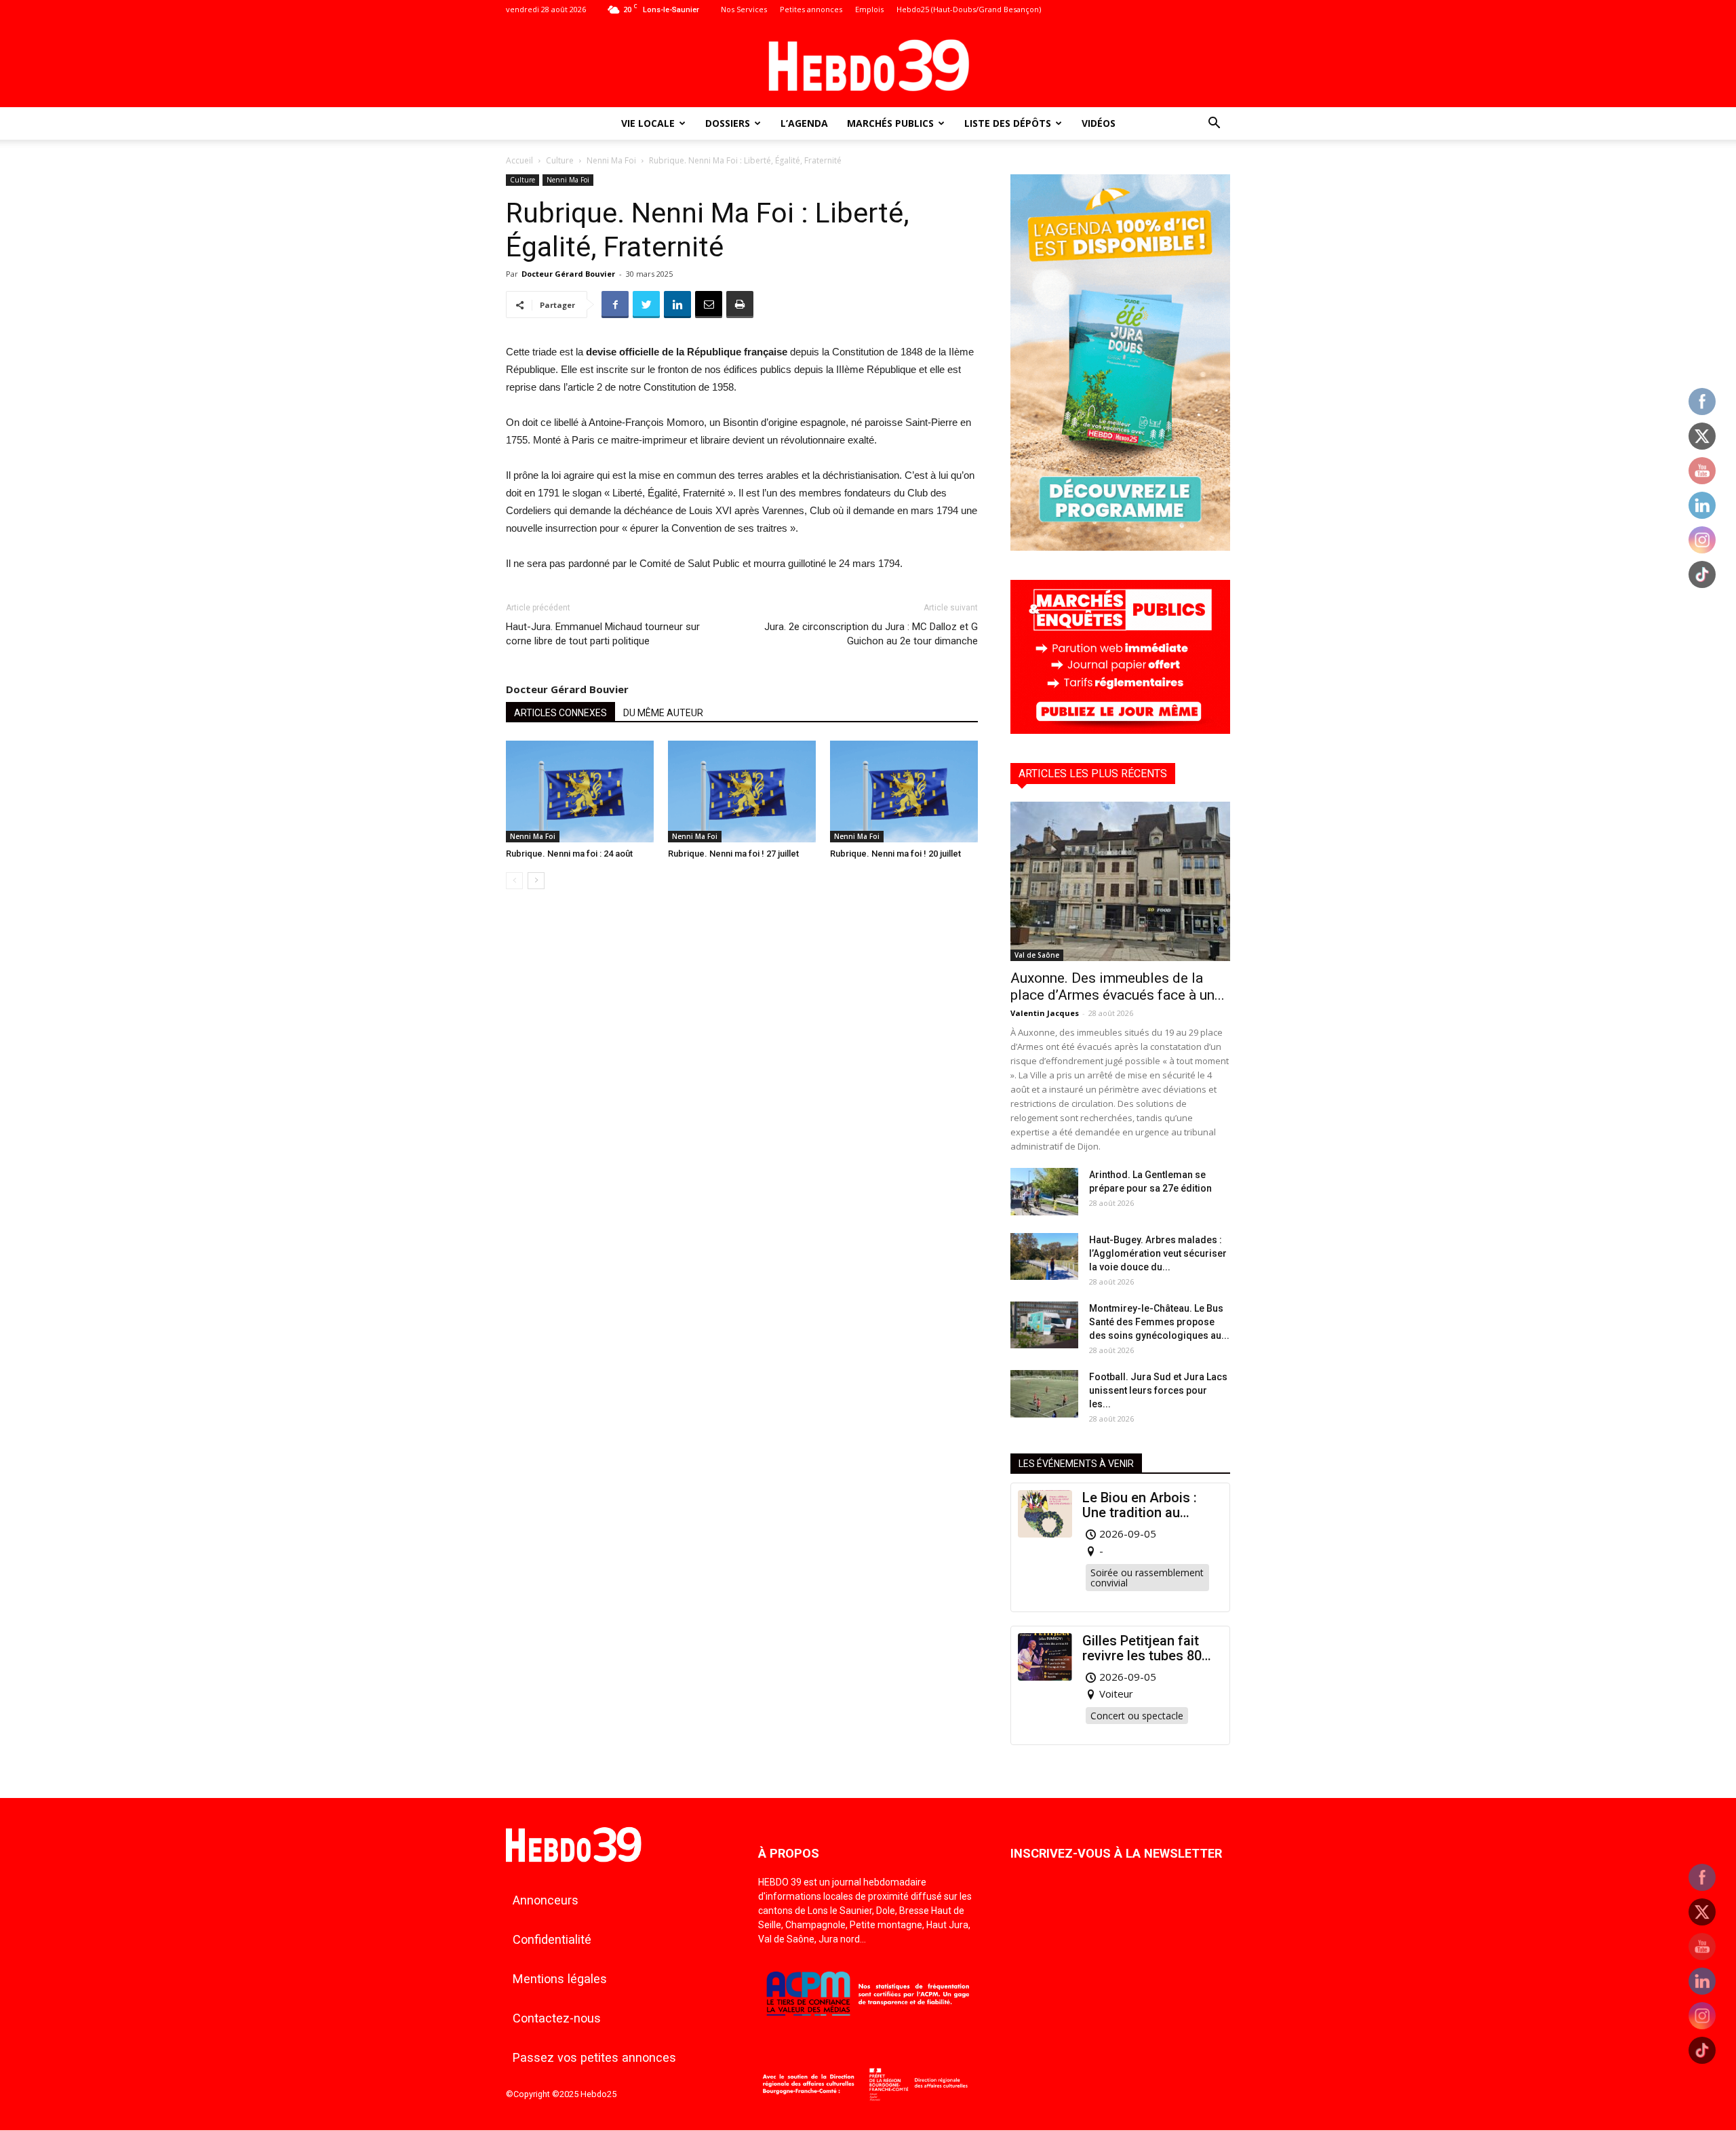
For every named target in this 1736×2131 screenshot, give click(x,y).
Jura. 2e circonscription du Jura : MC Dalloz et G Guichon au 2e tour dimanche (871, 634)
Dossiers (728, 123)
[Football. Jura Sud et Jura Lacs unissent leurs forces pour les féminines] (1044, 1394)
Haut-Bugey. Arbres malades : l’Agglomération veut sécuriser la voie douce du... (1158, 1253)
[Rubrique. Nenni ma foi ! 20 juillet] (904, 791)
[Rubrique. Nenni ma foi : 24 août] (580, 791)
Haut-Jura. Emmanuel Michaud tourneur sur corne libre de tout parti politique (603, 634)
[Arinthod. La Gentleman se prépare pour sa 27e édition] (1044, 1192)
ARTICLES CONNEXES (560, 713)
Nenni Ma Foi (611, 160)
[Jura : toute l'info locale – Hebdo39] (868, 64)
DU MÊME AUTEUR (663, 713)
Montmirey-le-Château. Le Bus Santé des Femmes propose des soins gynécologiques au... (1159, 1322)
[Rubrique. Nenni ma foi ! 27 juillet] (742, 791)
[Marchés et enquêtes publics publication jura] (1120, 730)
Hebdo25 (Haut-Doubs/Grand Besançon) (969, 9)
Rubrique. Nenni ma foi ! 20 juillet (895, 854)
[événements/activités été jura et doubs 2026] (1120, 547)
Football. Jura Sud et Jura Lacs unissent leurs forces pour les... (1158, 1390)
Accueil (519, 160)
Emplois (869, 9)
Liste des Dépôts (1008, 123)
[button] (1214, 124)
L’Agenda (804, 123)
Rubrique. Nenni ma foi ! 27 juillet (733, 854)
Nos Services (744, 9)
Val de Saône (1037, 955)
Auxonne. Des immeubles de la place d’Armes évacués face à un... (1118, 986)
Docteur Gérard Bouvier (568, 274)
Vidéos (1099, 123)
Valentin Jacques (1045, 1013)
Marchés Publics (890, 123)
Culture (560, 160)
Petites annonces (811, 9)
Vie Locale (648, 123)
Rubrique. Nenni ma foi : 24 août (569, 854)
